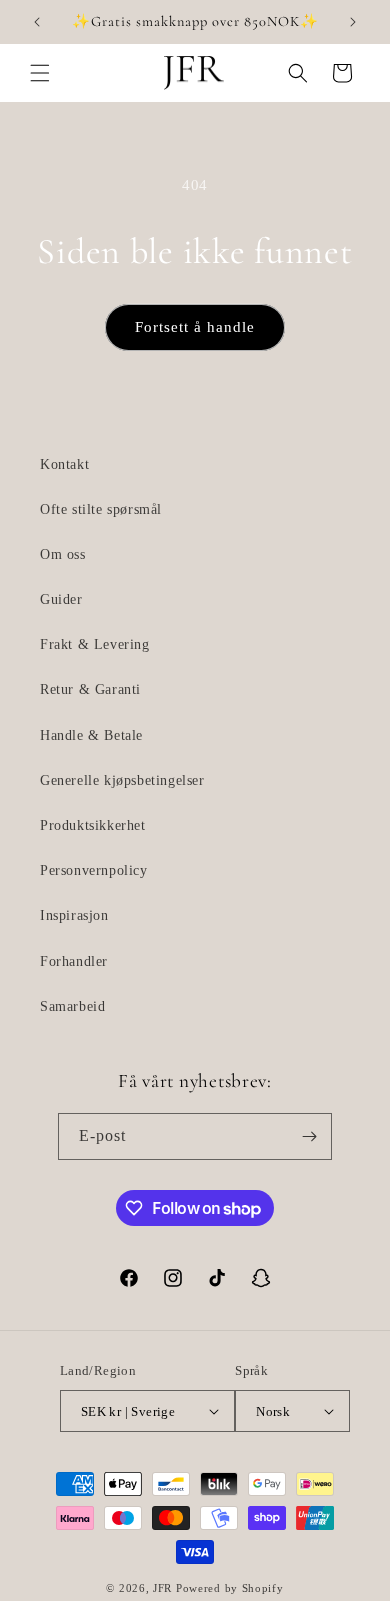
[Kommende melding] (353, 22)
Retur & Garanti (90, 689)
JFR (162, 1588)
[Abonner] (309, 1136)
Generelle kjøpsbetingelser (122, 780)
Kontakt (64, 464)
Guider (61, 599)
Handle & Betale (91, 735)
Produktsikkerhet (93, 825)
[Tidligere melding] (37, 22)
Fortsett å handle (195, 327)
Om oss (63, 554)
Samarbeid (72, 1006)
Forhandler (74, 961)
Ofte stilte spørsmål (101, 509)
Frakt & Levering (95, 644)
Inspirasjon (74, 915)
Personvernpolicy (94, 870)
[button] (40, 73)
